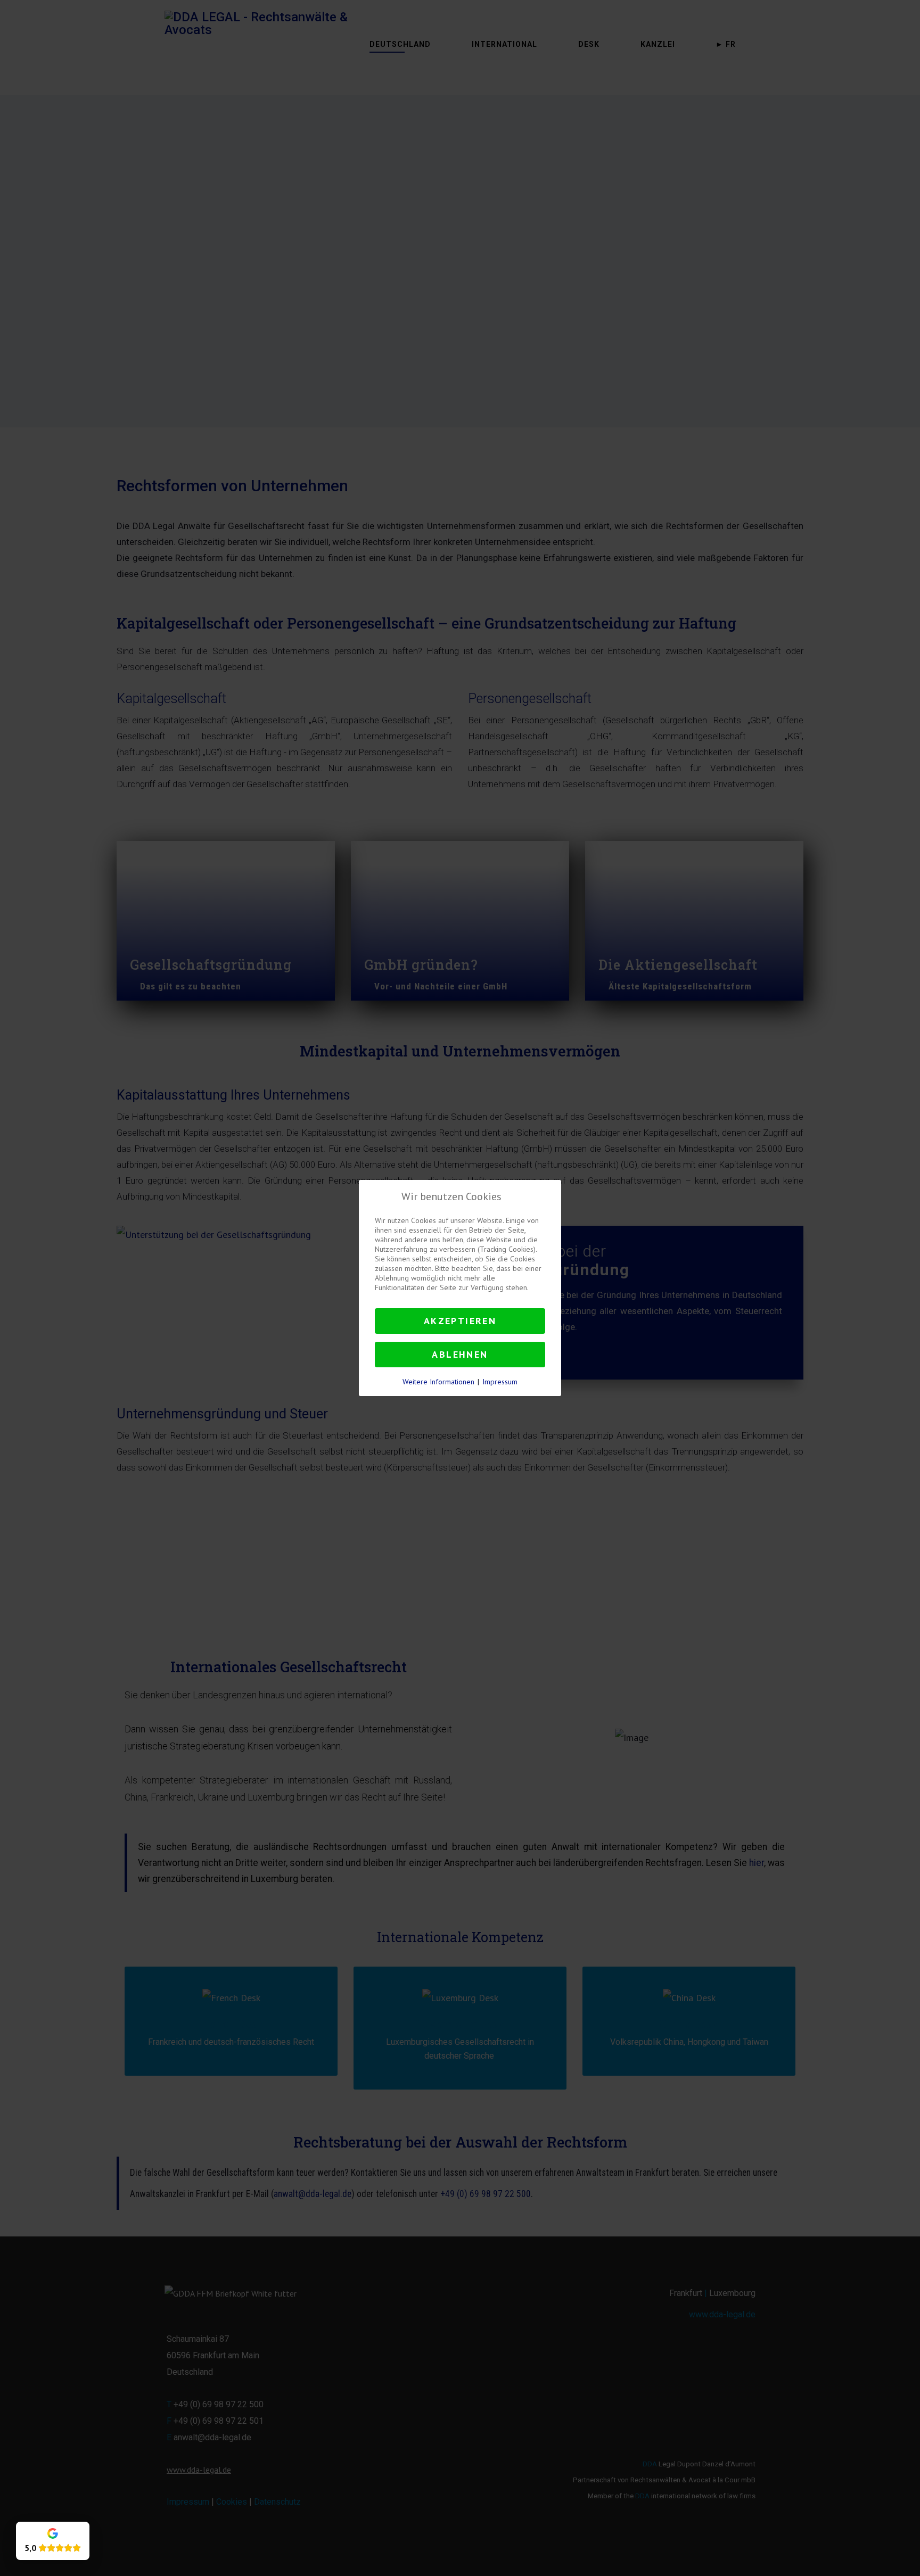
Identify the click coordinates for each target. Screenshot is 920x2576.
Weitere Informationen (438, 1382)
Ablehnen (460, 1354)
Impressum (500, 1382)
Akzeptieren (460, 1321)
